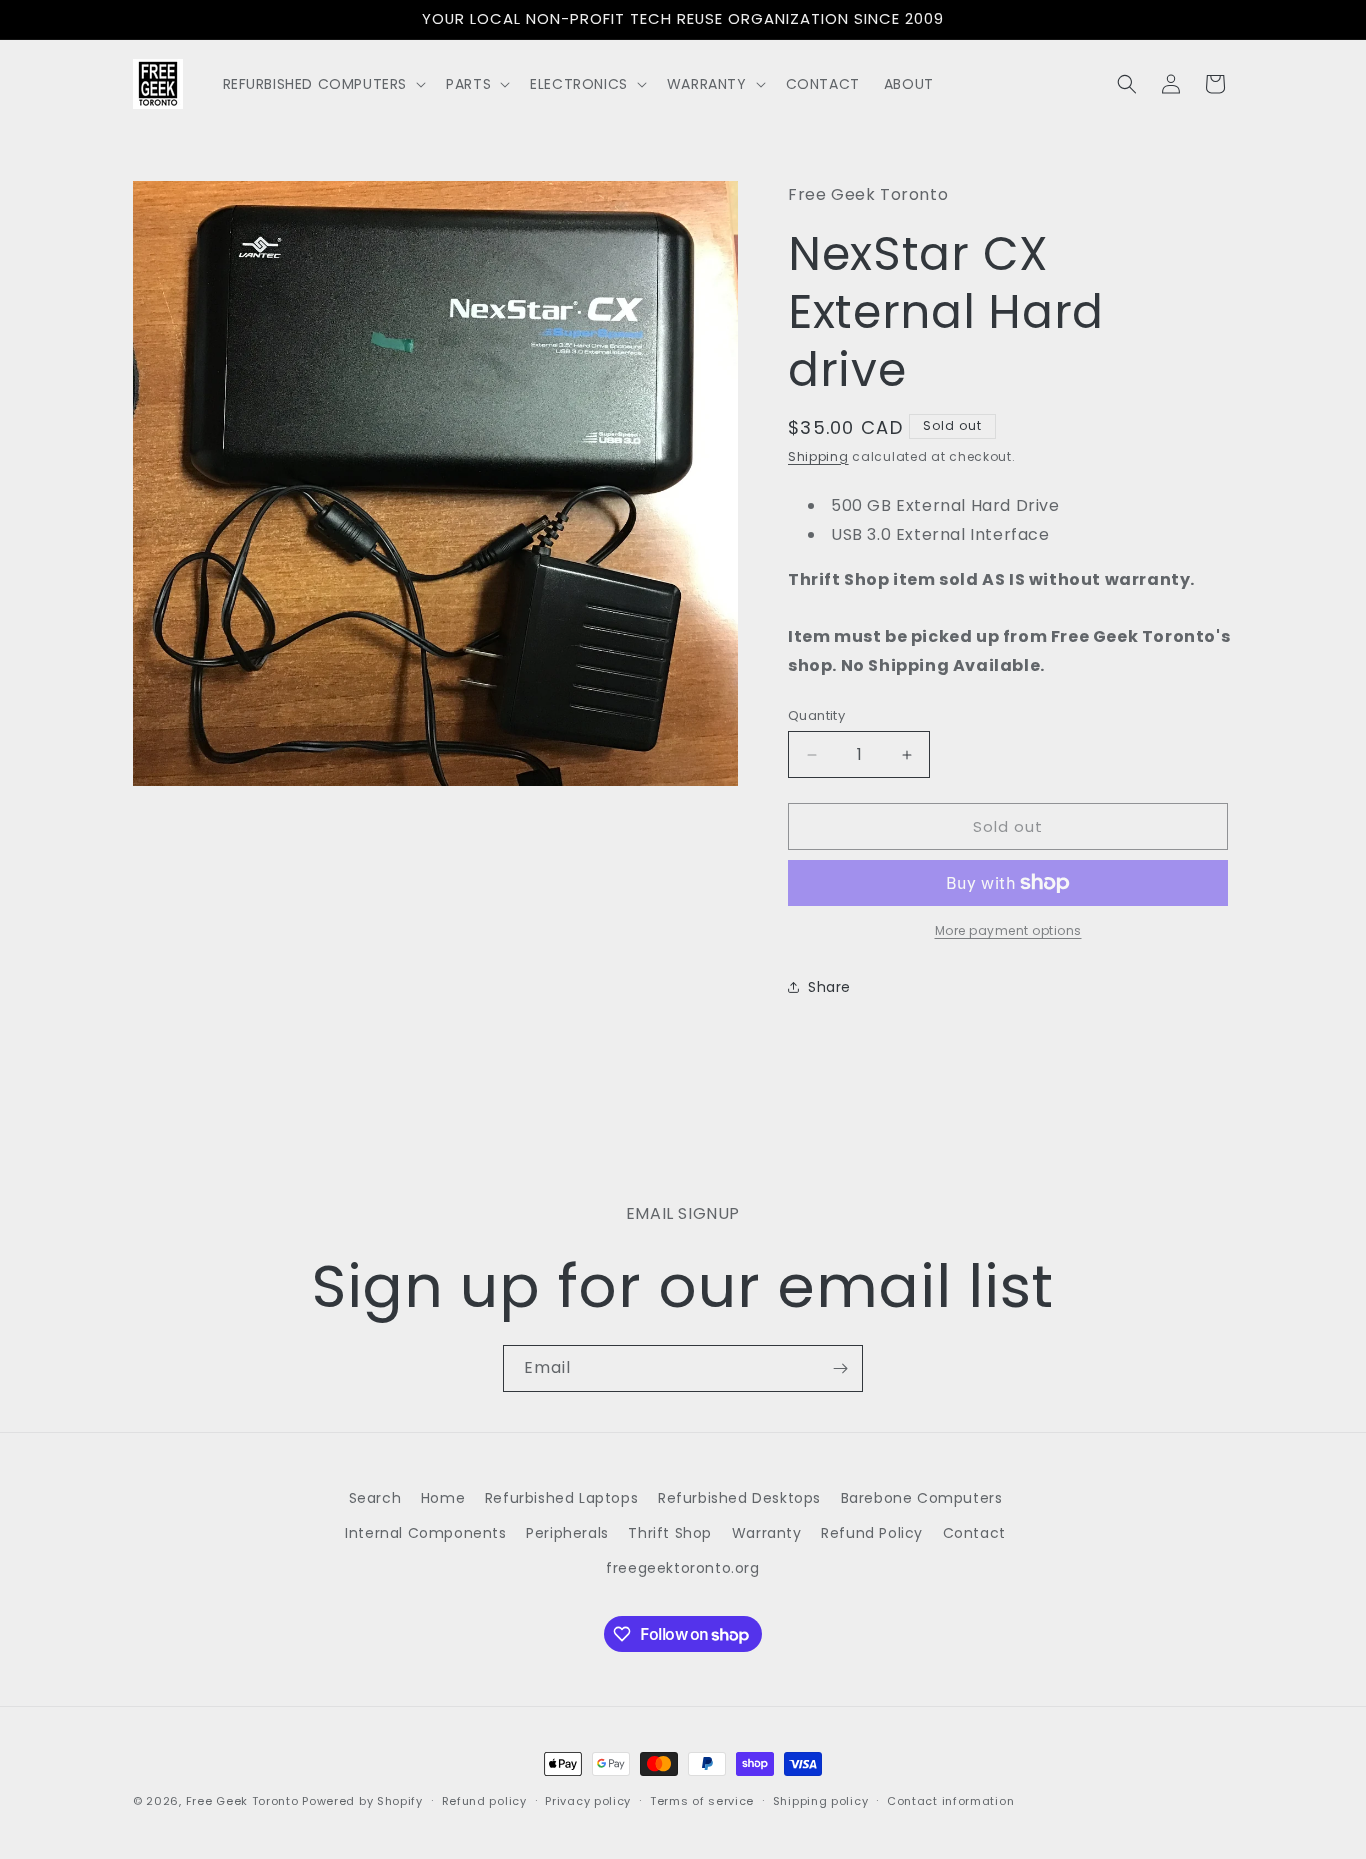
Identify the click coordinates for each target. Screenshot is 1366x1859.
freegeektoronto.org (682, 1568)
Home (443, 1498)
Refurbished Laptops (561, 1498)
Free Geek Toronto (242, 1801)
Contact (974, 1533)
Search (375, 1498)
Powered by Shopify (362, 1801)
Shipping (818, 456)
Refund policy (484, 1801)
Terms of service (702, 1801)
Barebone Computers (922, 1498)
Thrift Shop (670, 1533)
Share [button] (829, 987)
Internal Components (425, 1533)
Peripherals (567, 1533)
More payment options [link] (1008, 930)
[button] (323, 84)
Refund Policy (872, 1533)
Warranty (767, 1533)
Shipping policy (821, 1801)
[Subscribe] (840, 1368)
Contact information (950, 1801)
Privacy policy (588, 1801)
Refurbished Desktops (739, 1498)
